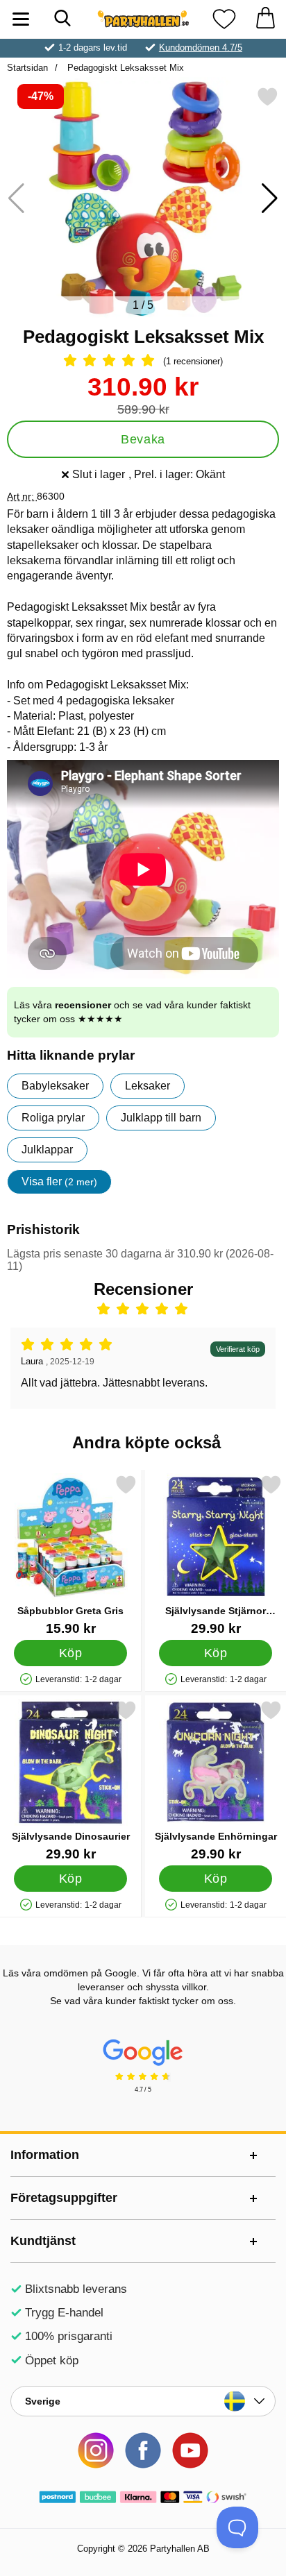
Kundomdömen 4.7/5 (201, 48)
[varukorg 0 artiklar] (265, 19)
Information (45, 2155)
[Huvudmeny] (21, 19)
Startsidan (27, 68)
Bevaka (143, 439)
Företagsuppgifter (64, 2198)
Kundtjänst (43, 2241)
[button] (270, 198)
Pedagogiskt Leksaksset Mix (124, 68)
